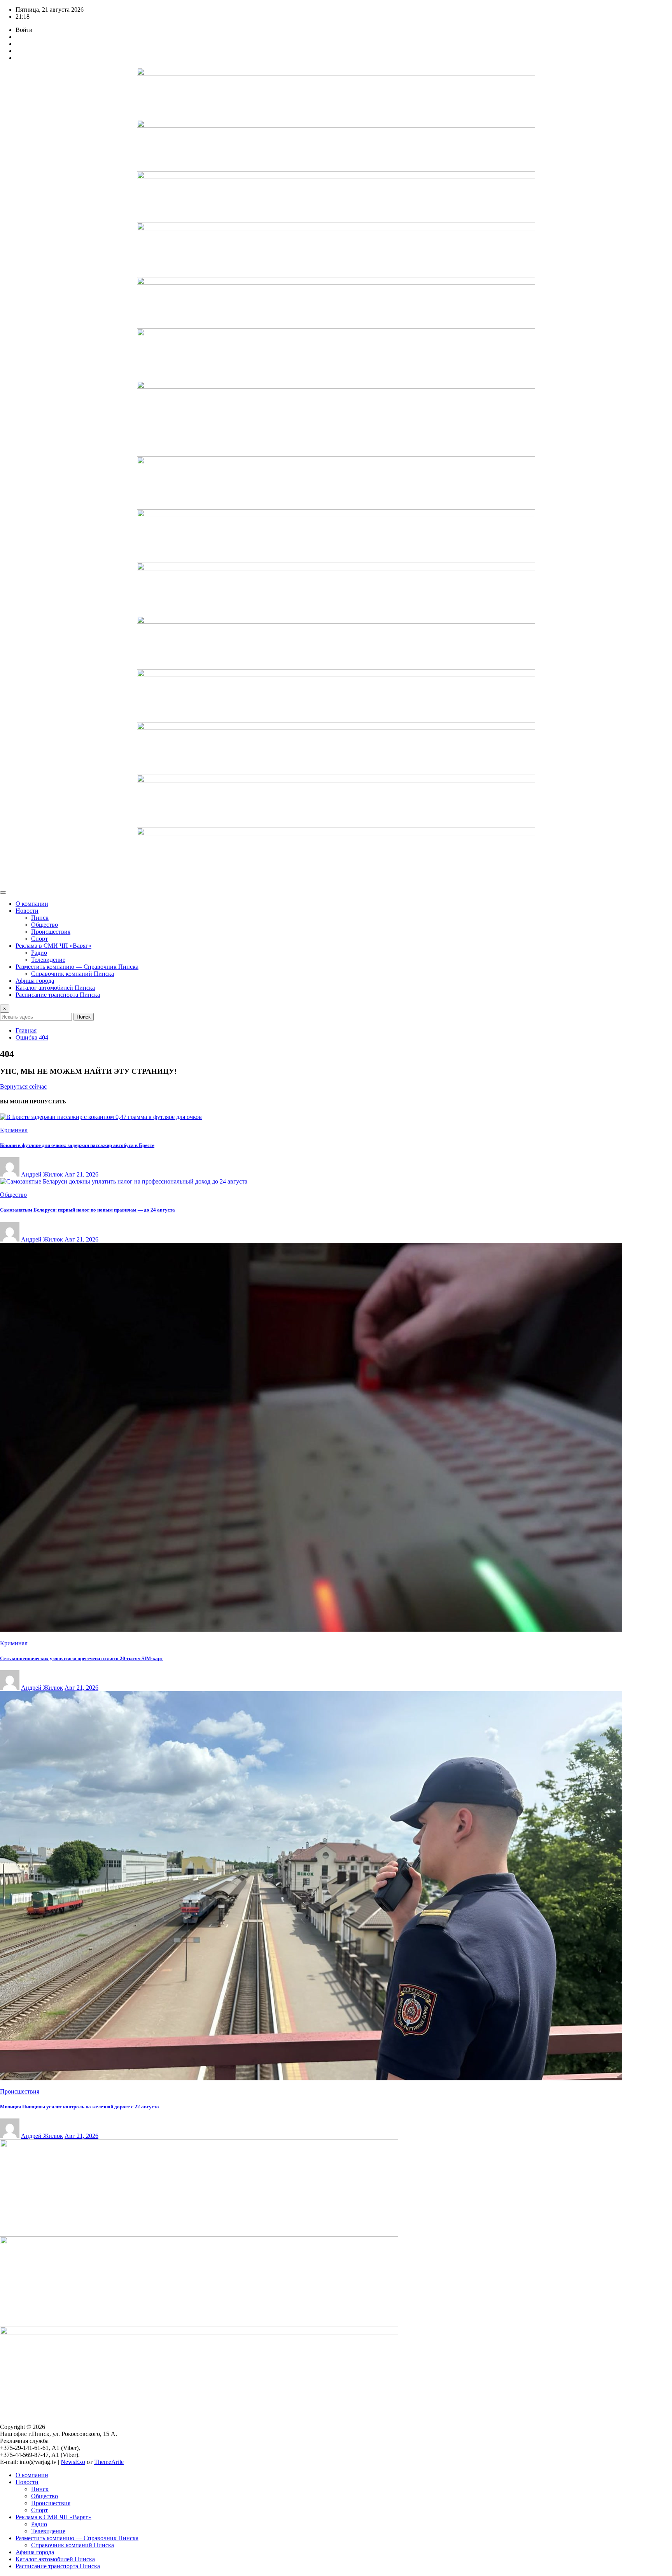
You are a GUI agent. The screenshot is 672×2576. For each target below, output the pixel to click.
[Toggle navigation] (3, 893)
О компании (32, 904)
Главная (26, 1030)
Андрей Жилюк (42, 1174)
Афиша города (35, 981)
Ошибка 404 (32, 1037)
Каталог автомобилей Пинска (55, 988)
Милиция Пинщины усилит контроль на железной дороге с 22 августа (80, 2107)
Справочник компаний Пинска (73, 974)
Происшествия (51, 932)
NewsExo (73, 2462)
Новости (27, 911)
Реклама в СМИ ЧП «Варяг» (53, 946)
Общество (45, 925)
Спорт (39, 939)
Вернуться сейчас (23, 1086)
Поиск (84, 1017)
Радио (39, 953)
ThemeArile (109, 2462)
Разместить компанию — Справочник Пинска (77, 967)
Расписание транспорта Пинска (58, 995)
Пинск (40, 918)
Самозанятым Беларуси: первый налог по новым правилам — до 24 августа (87, 1210)
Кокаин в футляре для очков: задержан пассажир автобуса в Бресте (77, 1145)
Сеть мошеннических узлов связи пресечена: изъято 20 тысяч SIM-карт (81, 1658)
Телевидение (48, 960)
